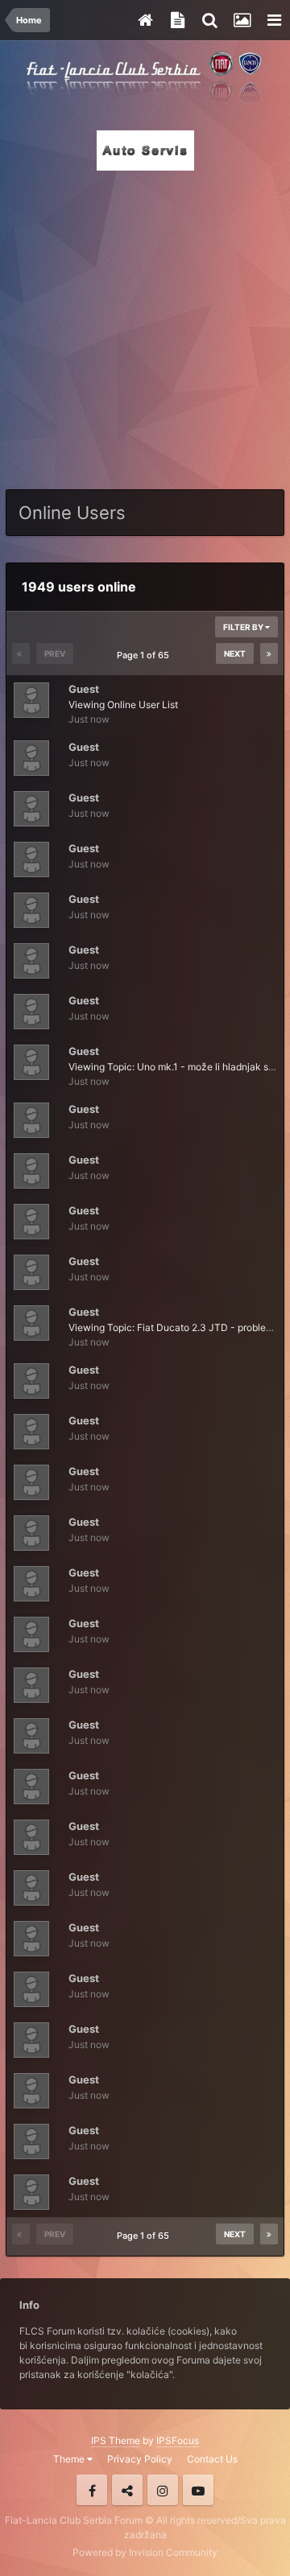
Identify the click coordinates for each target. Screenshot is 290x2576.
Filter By (244, 627)
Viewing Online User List (123, 705)
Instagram (163, 2490)
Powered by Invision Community (145, 2552)
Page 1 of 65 (145, 655)
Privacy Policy (140, 2459)
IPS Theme (116, 2440)
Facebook (92, 2490)
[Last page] (269, 653)
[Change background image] (242, 20)
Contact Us (212, 2459)
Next (235, 653)
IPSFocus (178, 2440)
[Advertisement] (145, 325)
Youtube (198, 2490)
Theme (70, 2459)
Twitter (127, 2490)
